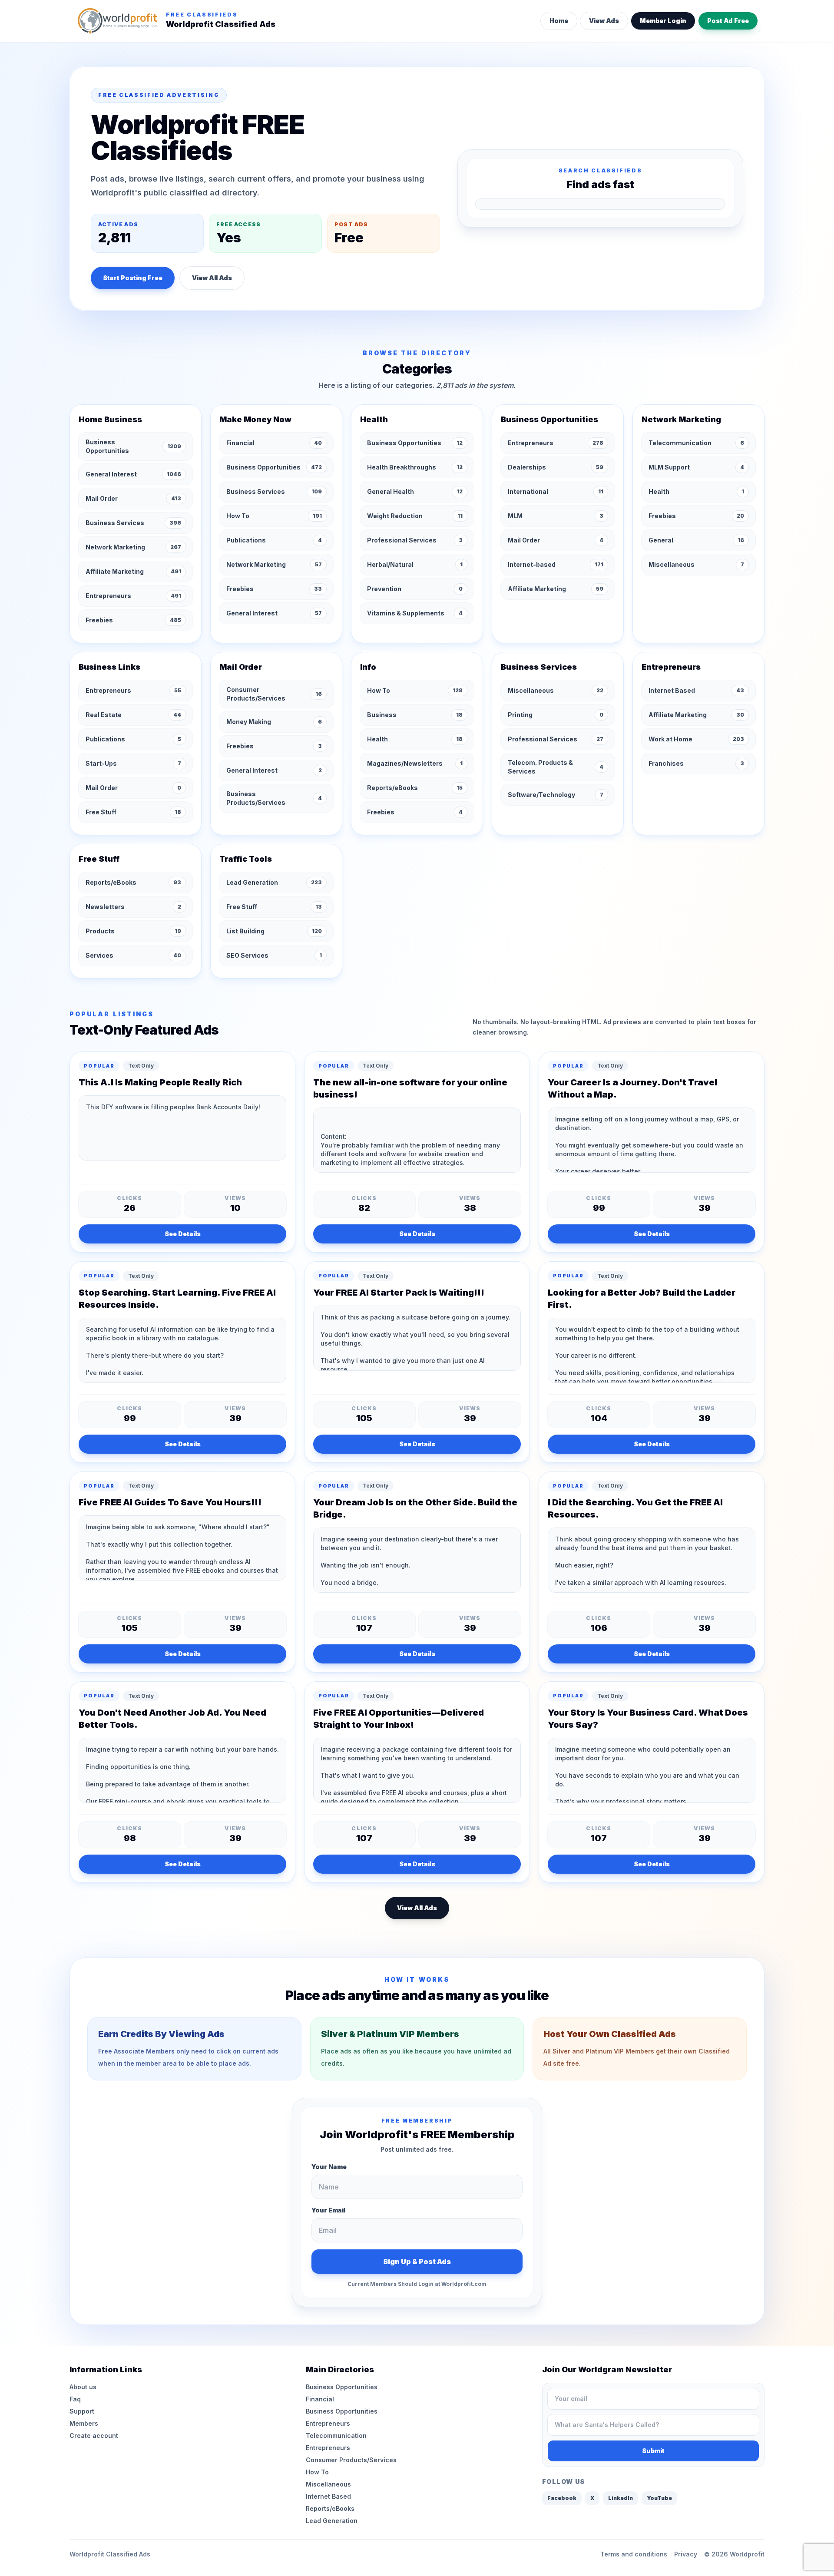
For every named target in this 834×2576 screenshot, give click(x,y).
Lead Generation (332, 2521)
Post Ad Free (728, 21)
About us (83, 2387)
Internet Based (328, 2496)
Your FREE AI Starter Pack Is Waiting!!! (399, 1293)
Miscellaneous (328, 2484)
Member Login (663, 21)
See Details (183, 1234)
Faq (75, 2399)
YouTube (659, 2498)
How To (317, 2472)
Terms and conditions (634, 2554)
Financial (320, 2399)
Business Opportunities (342, 2387)
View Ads (604, 21)
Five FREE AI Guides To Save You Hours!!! (170, 1502)
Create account (94, 2435)
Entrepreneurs (328, 2423)
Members (84, 2423)
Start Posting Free (133, 278)
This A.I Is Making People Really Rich (160, 1082)
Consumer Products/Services (351, 2460)
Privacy (686, 2554)
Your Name (329, 2167)
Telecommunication (336, 2435)
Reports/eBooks (330, 2508)
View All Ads (212, 278)
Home (559, 21)
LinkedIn (621, 2498)
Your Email (328, 2210)
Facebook (562, 2498)
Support (82, 2411)
